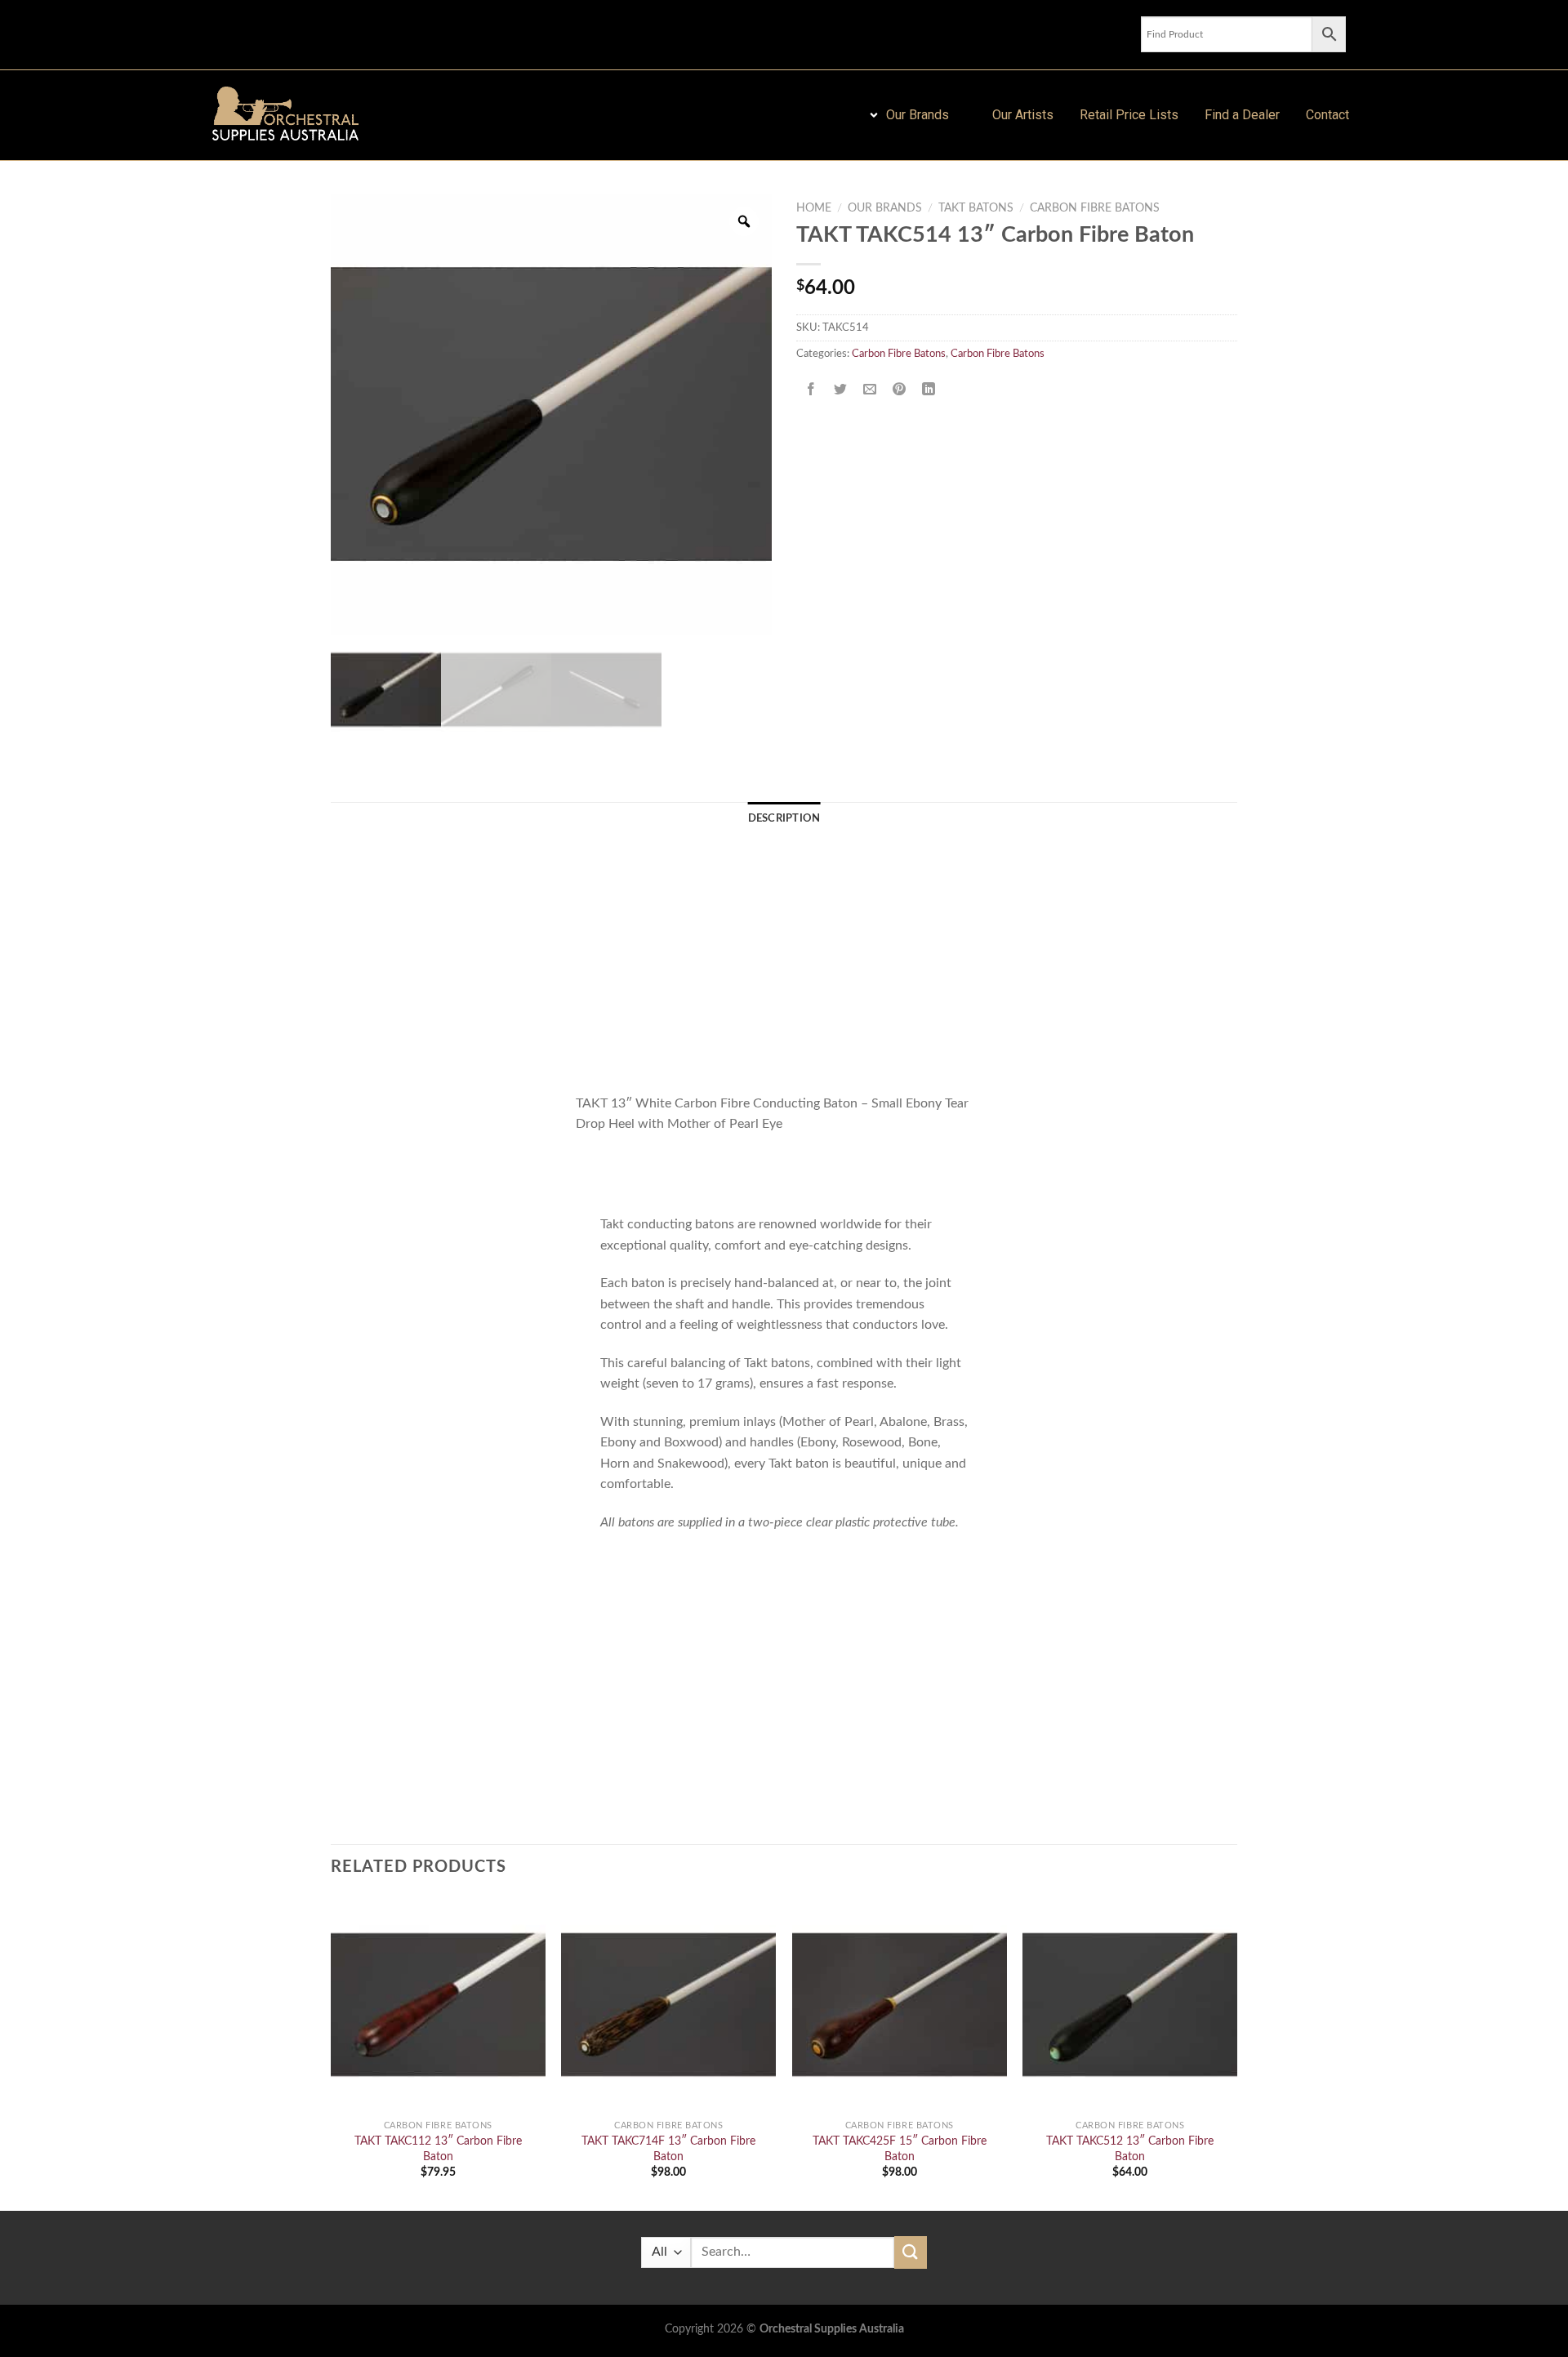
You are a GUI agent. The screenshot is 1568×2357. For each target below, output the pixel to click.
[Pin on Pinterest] (900, 390)
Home (814, 208)
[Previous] (332, 2052)
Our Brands (885, 208)
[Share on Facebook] (811, 390)
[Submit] (911, 2252)
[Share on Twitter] (841, 390)
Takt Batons (976, 208)
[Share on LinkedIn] (929, 390)
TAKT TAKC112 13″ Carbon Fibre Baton (438, 2149)
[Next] (1236, 2052)
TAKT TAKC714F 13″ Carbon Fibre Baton (668, 2149)
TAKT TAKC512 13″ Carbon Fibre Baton (1130, 2149)
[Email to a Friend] (870, 390)
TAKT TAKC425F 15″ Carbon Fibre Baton (900, 2149)
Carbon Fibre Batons (1095, 208)
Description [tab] (784, 818)
